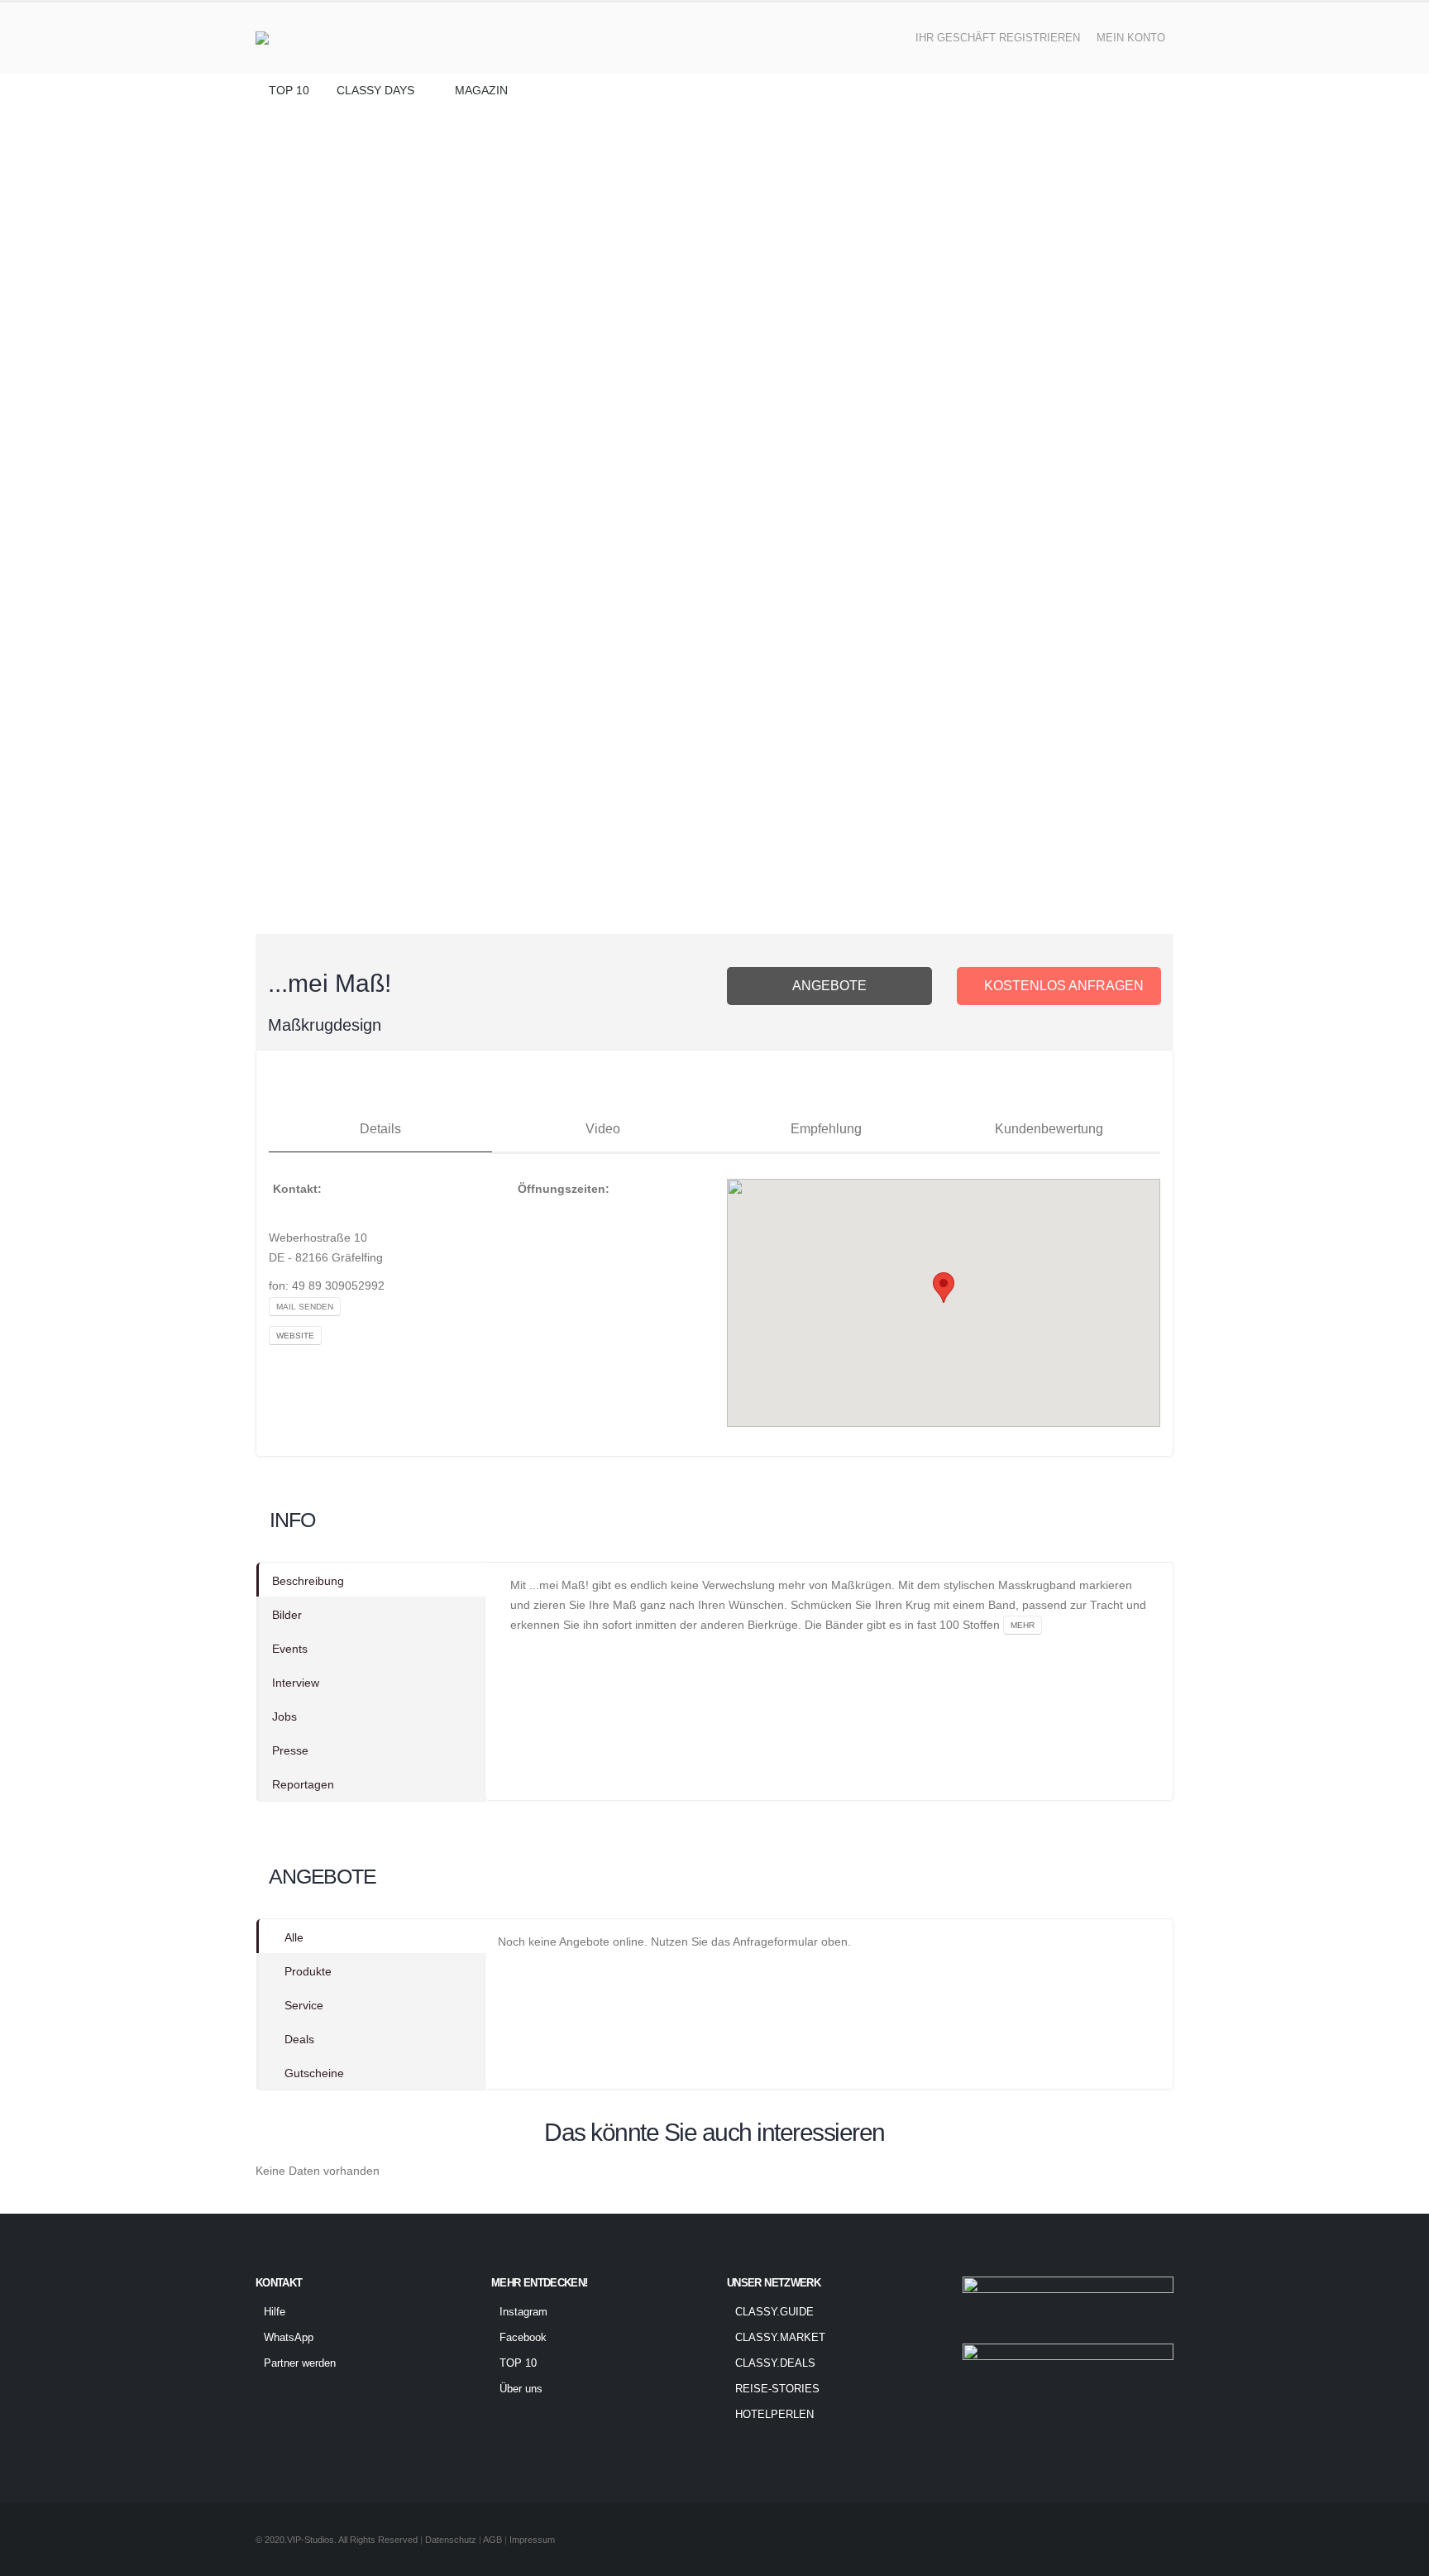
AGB (494, 2540)
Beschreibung (308, 1581)
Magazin (481, 90)
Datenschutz (451, 2540)
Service (304, 2005)
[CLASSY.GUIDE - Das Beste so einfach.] (303, 38)
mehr (1023, 1625)
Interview (296, 1683)
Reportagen (303, 1784)
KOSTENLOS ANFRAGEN (1064, 986)
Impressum (532, 2540)
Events (290, 1649)
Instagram (523, 2312)
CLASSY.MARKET (780, 2338)
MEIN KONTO (1131, 38)
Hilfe (275, 2312)
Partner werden (300, 2363)
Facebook (523, 2338)
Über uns (521, 2389)
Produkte (308, 1971)
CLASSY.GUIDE (774, 2312)
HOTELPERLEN (774, 2415)
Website (295, 1336)
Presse (290, 1750)
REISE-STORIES (777, 2389)
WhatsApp (289, 2338)
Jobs (284, 1717)
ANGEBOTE (829, 986)
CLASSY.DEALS (775, 2363)
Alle (294, 1937)
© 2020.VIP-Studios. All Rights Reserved (337, 2540)
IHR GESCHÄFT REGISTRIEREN (998, 38)
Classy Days (375, 90)
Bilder (287, 1615)
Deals (299, 2039)
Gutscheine (314, 2073)
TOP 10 (289, 90)
